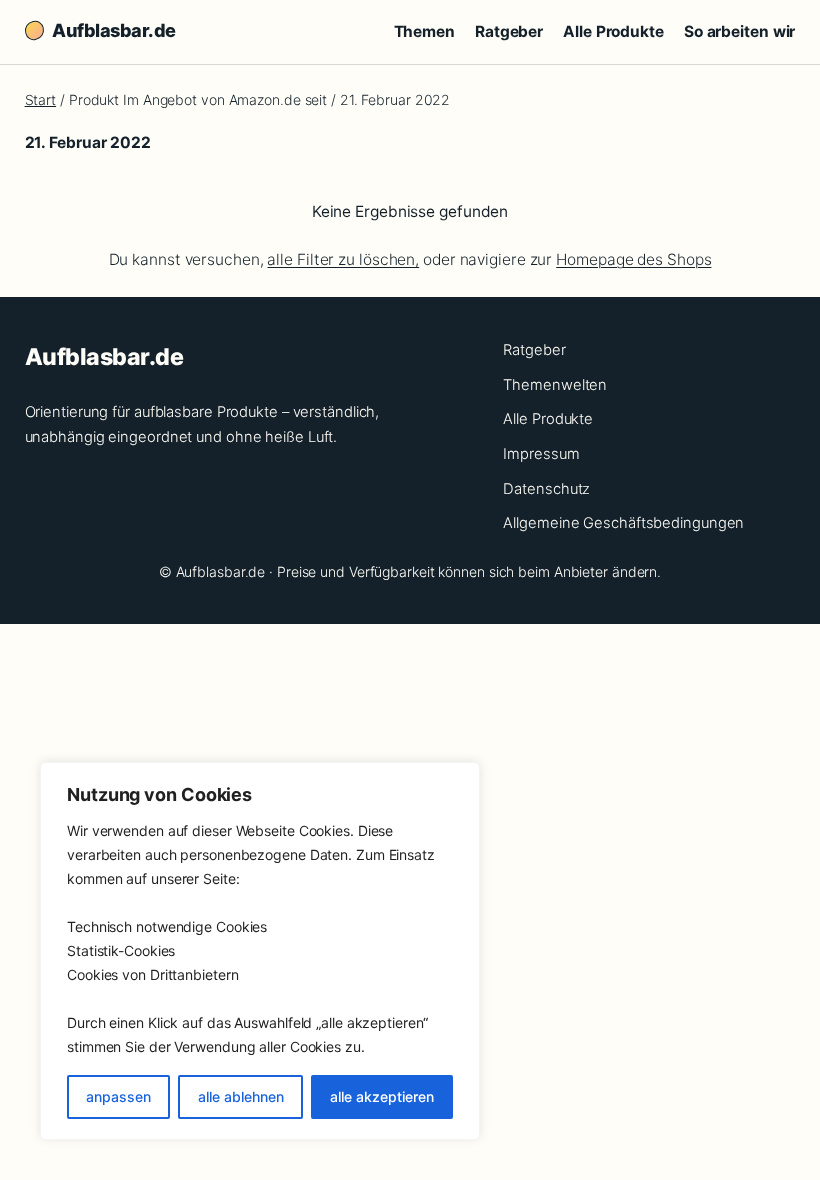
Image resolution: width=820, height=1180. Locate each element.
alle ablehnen (241, 1096)
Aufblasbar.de (114, 30)
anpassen (118, 1096)
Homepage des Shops (633, 259)
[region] (260, 951)
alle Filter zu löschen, (343, 259)
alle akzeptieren (382, 1096)
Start (41, 99)
